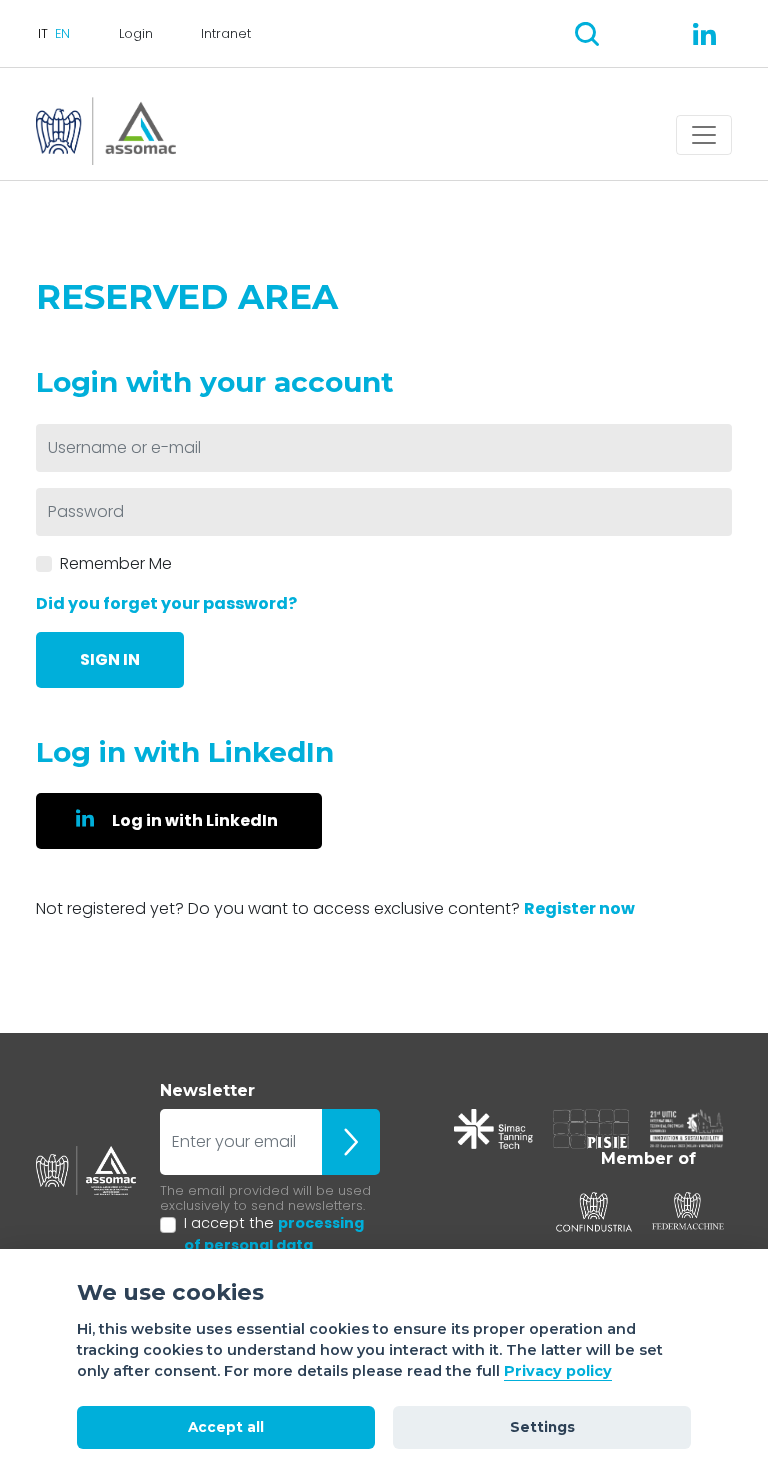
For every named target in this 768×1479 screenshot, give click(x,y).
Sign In (110, 659)
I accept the (274, 1234)
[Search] (587, 34)
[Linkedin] (704, 34)
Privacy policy (558, 1371)
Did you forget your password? (166, 603)
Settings (542, 1427)
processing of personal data (274, 1234)
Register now (579, 908)
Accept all (226, 1427)
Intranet (226, 33)
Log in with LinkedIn (195, 820)
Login (136, 33)
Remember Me (116, 563)
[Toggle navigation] (704, 135)
